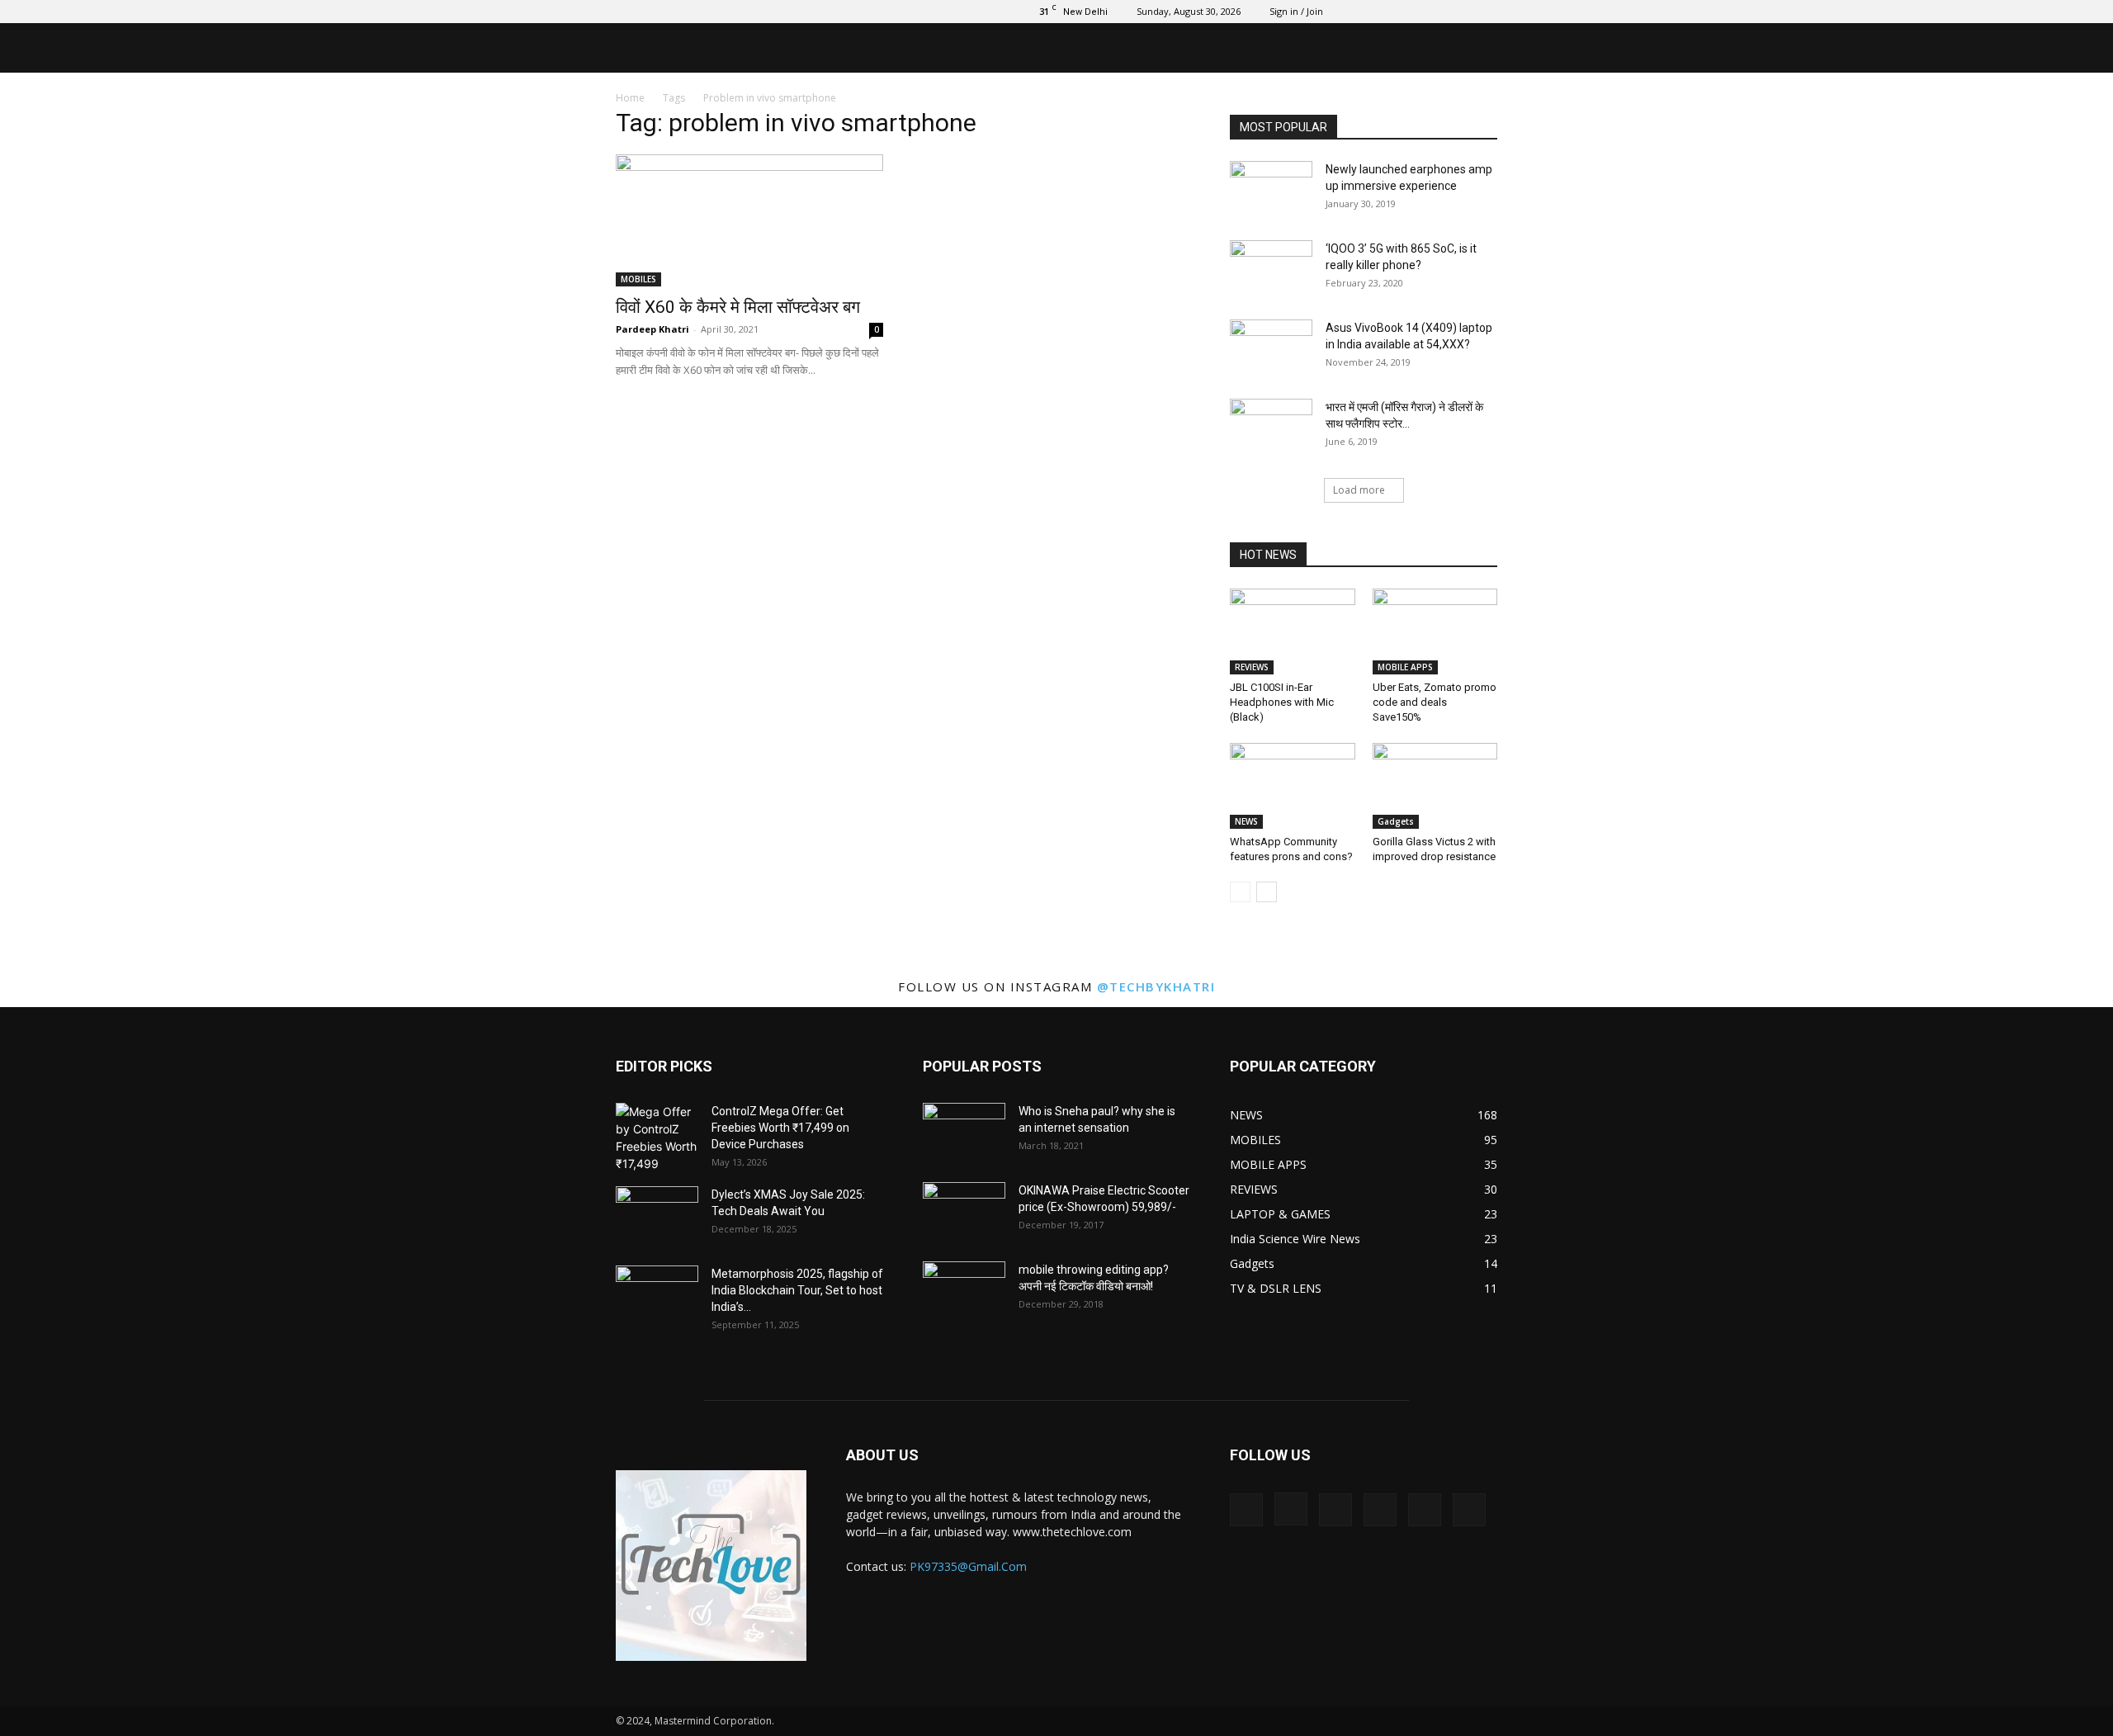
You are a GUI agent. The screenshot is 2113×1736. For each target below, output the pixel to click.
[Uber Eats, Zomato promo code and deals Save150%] (1435, 631)
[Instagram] (1376, 12)
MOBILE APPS (1405, 667)
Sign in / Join (1296, 11)
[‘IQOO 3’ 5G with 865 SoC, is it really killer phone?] (1271, 269)
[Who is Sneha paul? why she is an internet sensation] (964, 1132)
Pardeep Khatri (652, 329)
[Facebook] (1349, 12)
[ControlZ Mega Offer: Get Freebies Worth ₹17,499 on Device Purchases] (657, 1138)
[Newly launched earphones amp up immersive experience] (1271, 190)
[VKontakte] (1458, 12)
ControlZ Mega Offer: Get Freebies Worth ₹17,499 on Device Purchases (780, 1128)
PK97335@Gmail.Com (968, 1566)
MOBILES (638, 279)
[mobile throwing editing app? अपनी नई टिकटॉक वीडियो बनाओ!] (964, 1290)
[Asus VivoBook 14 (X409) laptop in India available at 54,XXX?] (1271, 348)
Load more (1359, 490)
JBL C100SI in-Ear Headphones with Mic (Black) (1282, 702)
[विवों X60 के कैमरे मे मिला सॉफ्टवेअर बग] (749, 220)
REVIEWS (1252, 667)
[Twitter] (1403, 12)
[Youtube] (1485, 12)
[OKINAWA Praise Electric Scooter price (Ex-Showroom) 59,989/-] (964, 1211)
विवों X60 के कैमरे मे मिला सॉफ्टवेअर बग (738, 307)
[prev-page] (1240, 892)
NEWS (1246, 821)
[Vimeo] (1430, 12)
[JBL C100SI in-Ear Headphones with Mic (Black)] (1293, 631)
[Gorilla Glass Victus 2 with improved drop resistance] (1435, 786)
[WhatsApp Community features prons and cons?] (1293, 786)
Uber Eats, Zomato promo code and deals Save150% (1435, 702)
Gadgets (1396, 821)
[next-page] (1267, 892)
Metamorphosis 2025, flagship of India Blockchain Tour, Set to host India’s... (797, 1290)
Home (630, 98)
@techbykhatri (1156, 986)
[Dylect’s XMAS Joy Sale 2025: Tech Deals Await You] (657, 1215)
